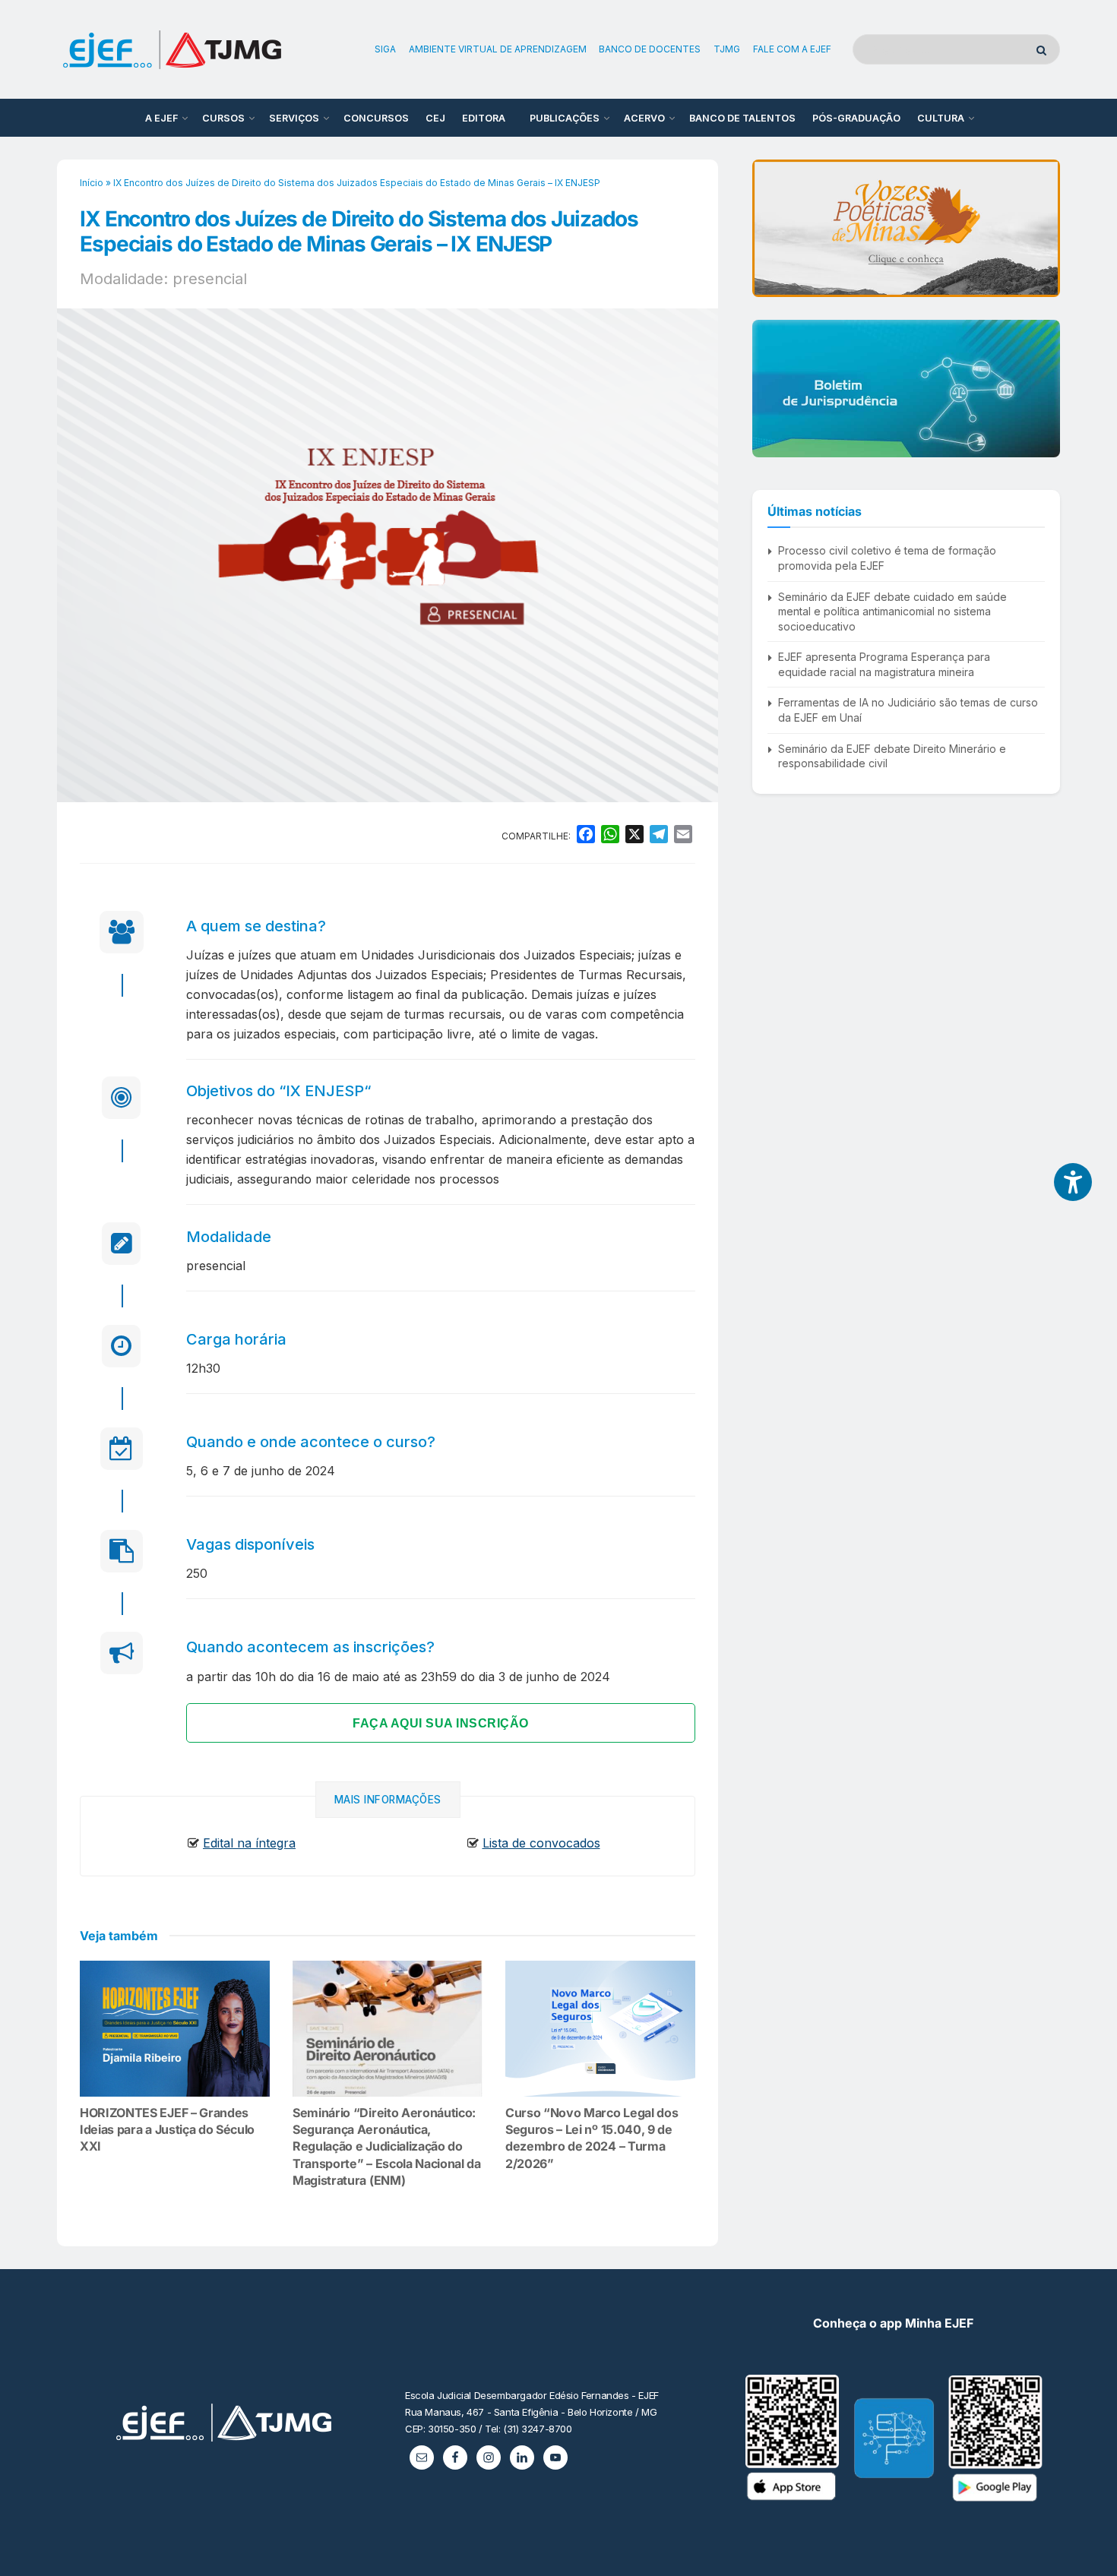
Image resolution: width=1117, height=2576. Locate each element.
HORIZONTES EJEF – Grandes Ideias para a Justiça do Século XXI (167, 2130)
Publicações (565, 118)
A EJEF (161, 118)
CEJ (435, 118)
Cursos (223, 118)
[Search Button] (1044, 49)
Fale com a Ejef (792, 49)
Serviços (294, 118)
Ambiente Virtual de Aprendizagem (498, 49)
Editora (484, 118)
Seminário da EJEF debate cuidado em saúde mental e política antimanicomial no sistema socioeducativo (892, 612)
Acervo (644, 118)
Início (92, 183)
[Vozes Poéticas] (906, 228)
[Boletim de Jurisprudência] (906, 389)
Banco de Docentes (650, 49)
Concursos (376, 118)
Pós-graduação (856, 118)
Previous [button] (770, 228)
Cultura (941, 118)
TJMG (727, 49)
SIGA (385, 49)
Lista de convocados (541, 1843)
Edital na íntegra (249, 1843)
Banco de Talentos (742, 118)
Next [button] (1043, 228)
